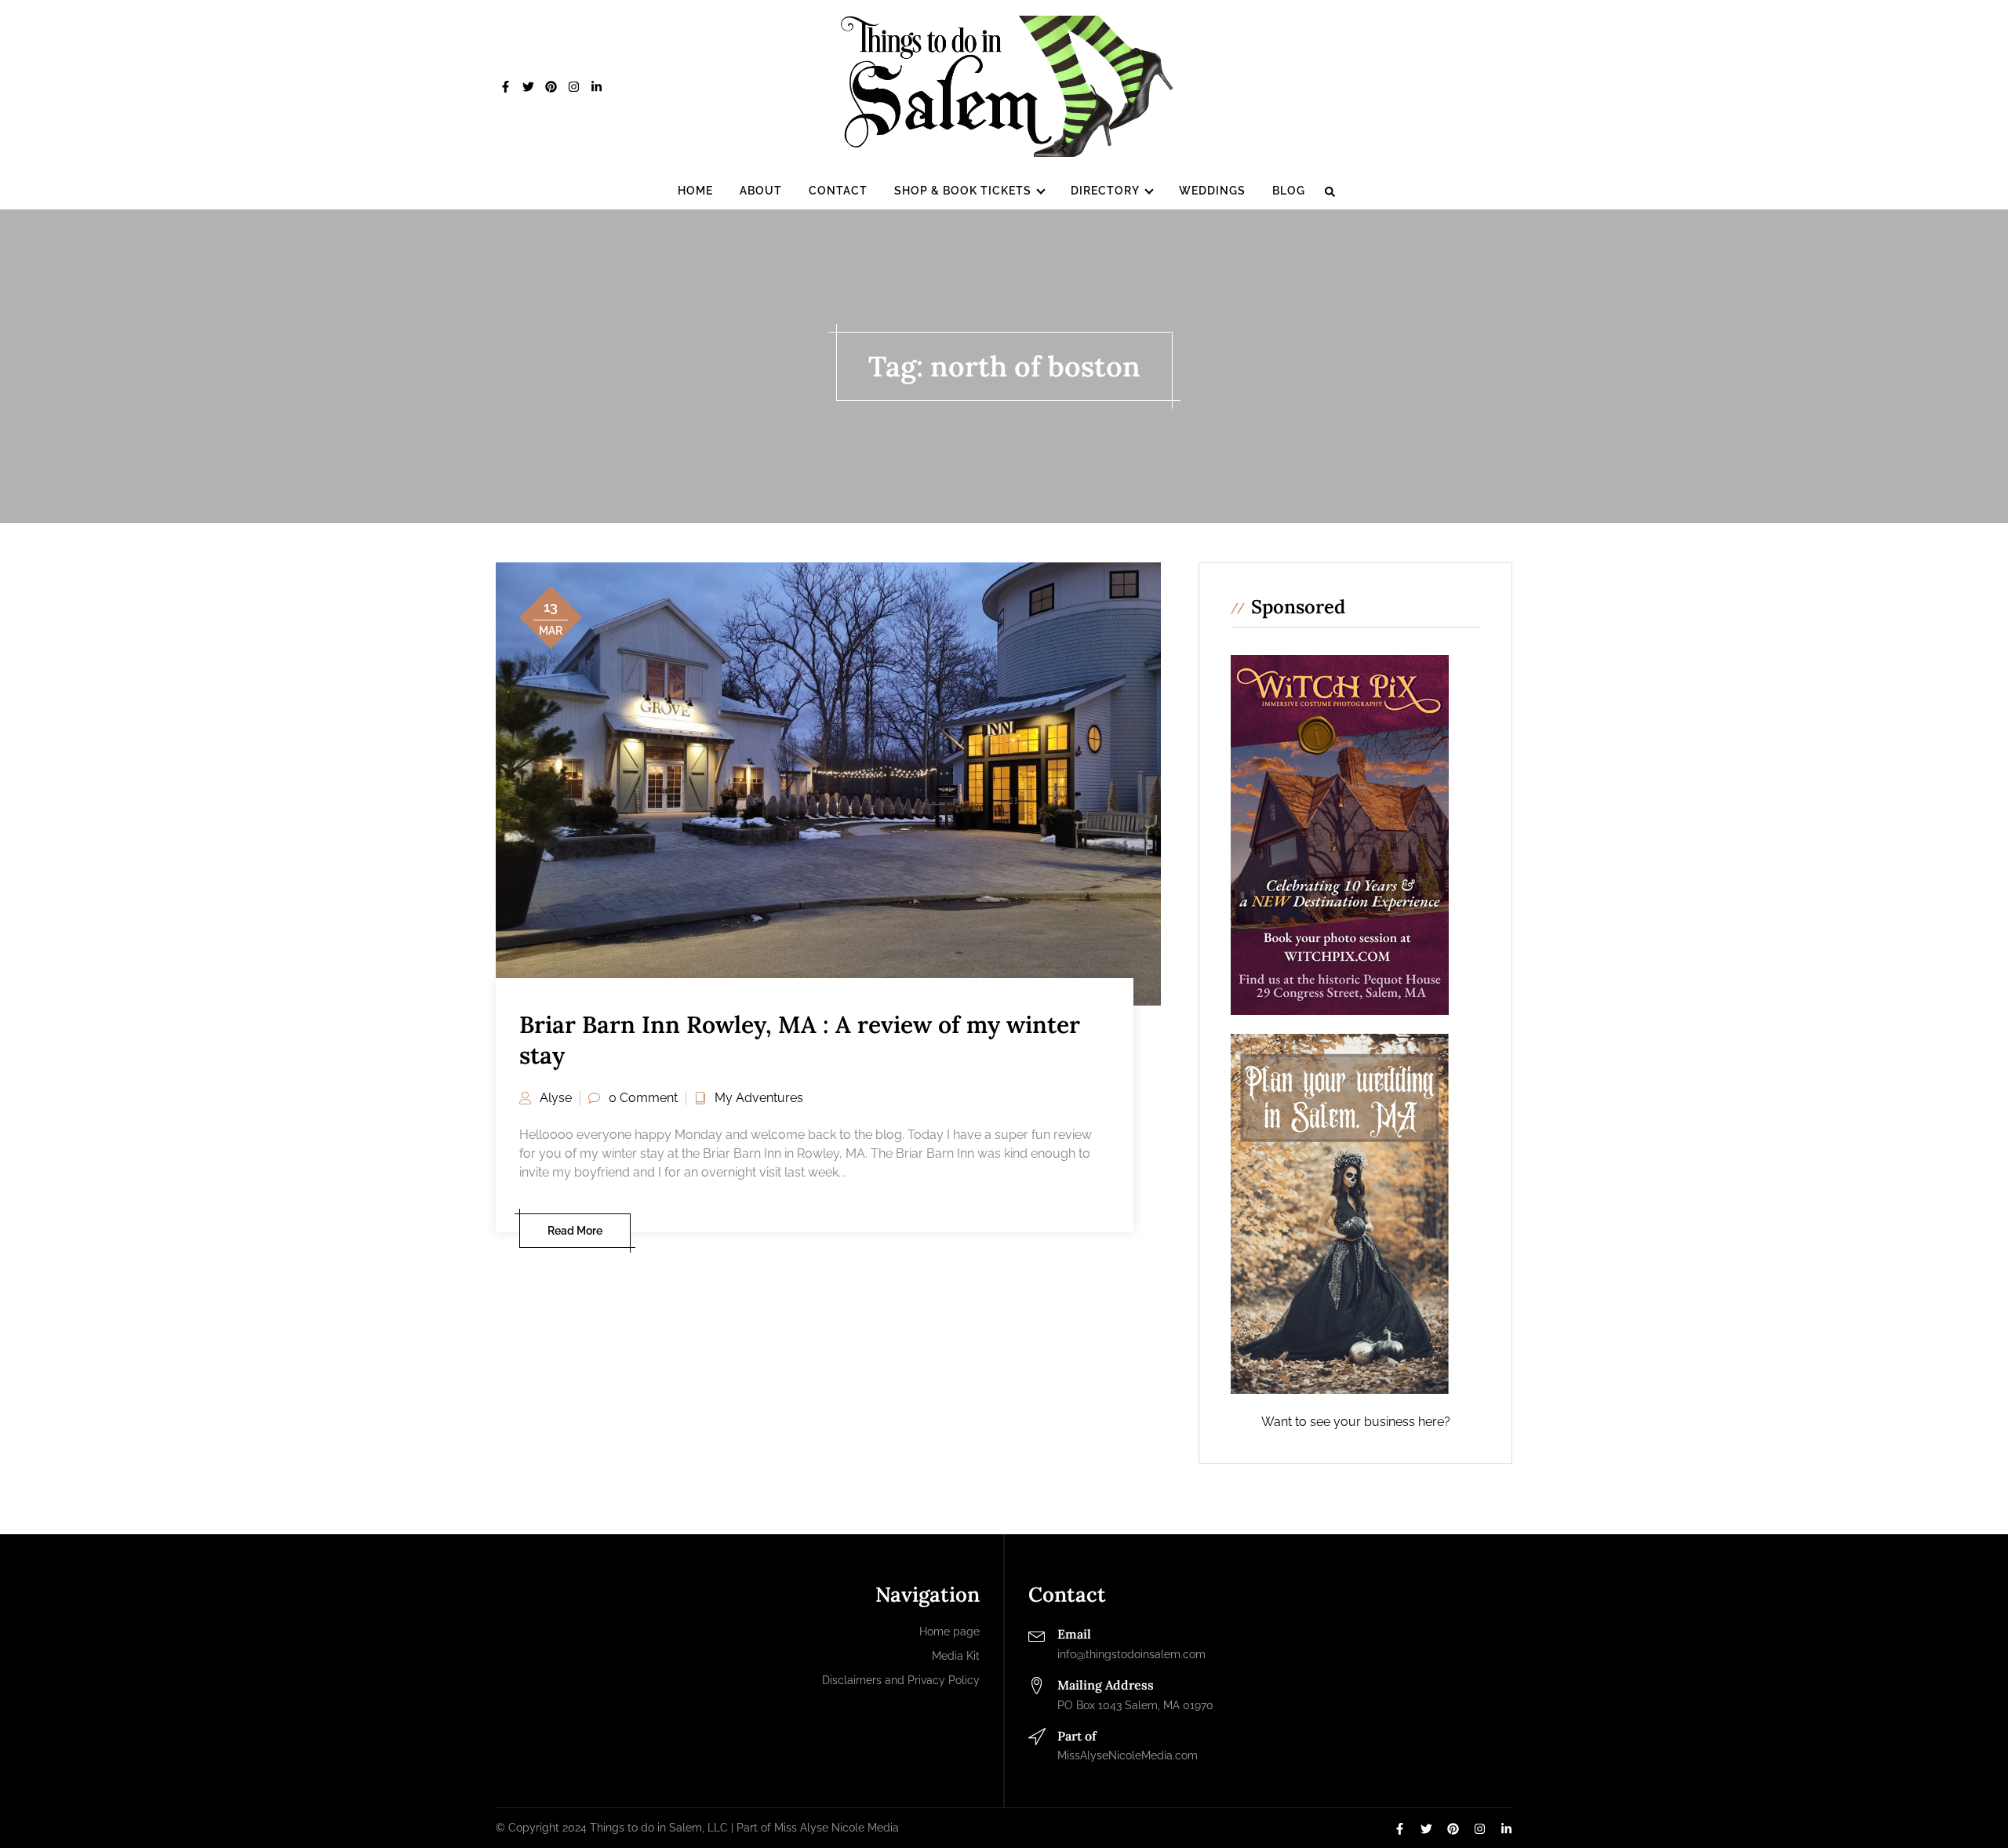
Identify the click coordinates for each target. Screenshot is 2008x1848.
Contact (838, 191)
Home (695, 191)
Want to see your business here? (1356, 1422)
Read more (575, 1231)
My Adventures (759, 1098)
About (761, 191)
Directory (1105, 191)
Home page (949, 1632)
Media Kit (956, 1656)
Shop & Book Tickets (963, 191)
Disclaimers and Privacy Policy (901, 1680)
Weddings (1212, 191)
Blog (1289, 191)
